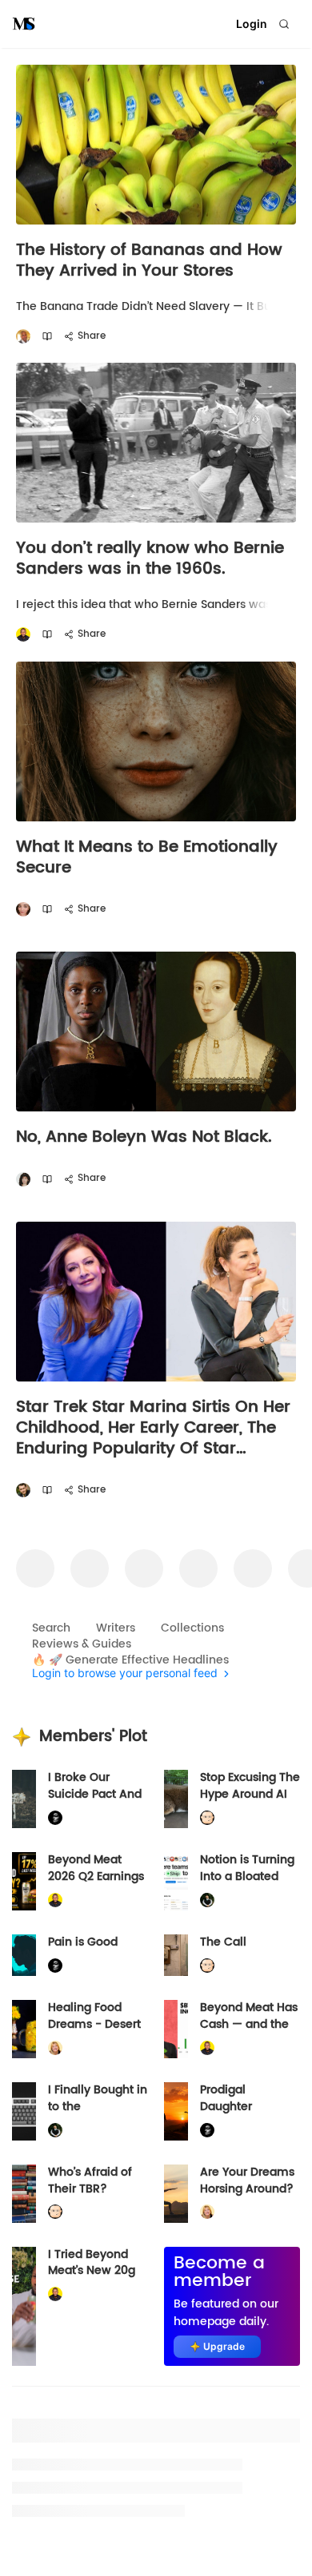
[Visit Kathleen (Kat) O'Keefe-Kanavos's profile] (55, 2048)
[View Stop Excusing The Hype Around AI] (176, 1799)
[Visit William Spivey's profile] (23, 337)
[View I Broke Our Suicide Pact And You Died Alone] (24, 1799)
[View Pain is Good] (24, 1955)
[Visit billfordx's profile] (207, 1818)
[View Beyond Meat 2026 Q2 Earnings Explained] (24, 1881)
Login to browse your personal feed (125, 1674)
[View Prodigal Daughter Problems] (176, 2111)
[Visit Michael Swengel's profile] (207, 1900)
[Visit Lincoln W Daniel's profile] (23, 635)
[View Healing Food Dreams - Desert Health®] (24, 2029)
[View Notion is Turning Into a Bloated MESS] (176, 1881)
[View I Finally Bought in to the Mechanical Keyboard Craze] (24, 2111)
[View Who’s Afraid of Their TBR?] (24, 2194)
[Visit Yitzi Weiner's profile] (23, 1491)
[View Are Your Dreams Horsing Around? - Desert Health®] (176, 2194)
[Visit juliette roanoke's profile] (55, 1818)
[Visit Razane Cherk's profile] (23, 910)
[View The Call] (176, 1955)
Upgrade (224, 2346)
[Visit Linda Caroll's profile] (23, 1179)
